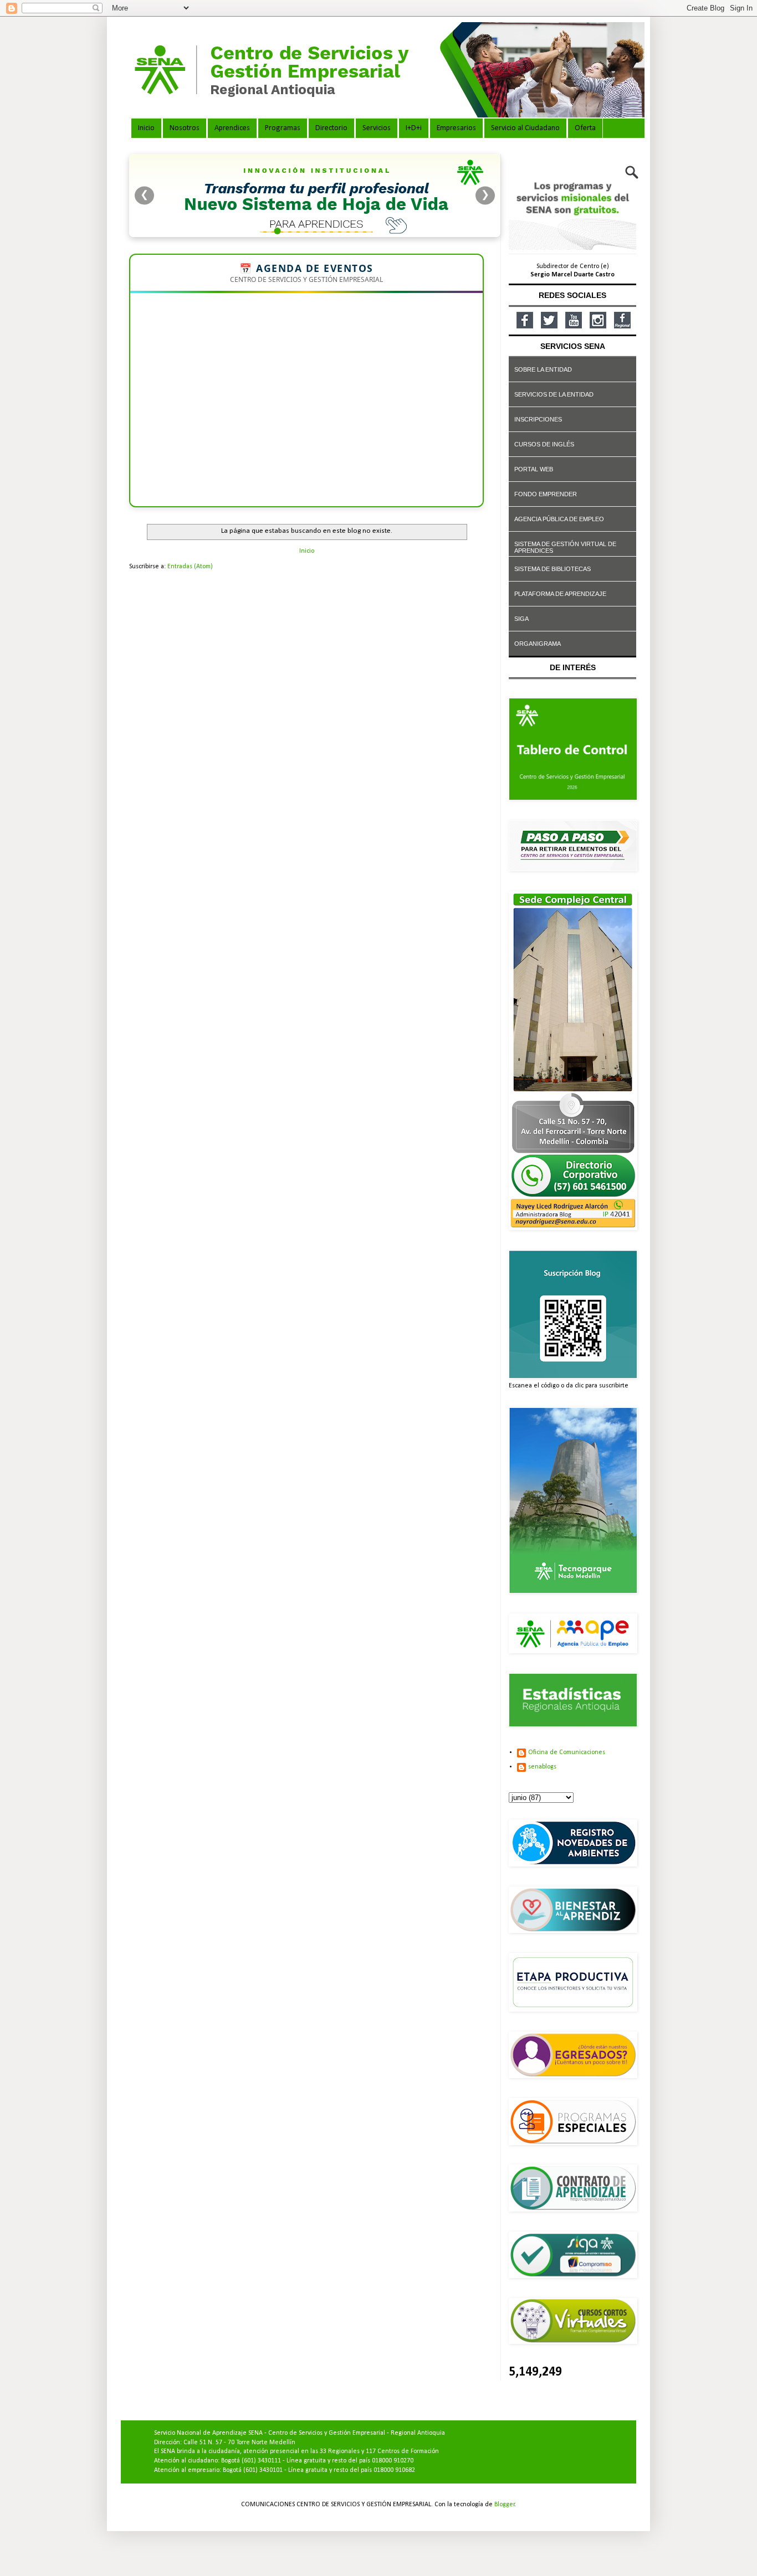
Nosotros (185, 128)
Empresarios (456, 128)
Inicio (146, 128)
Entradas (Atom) (190, 567)
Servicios (377, 128)
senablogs (542, 1767)
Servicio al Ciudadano (525, 128)
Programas (283, 128)
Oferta (585, 128)
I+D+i (414, 128)
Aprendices (232, 128)
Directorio (331, 128)
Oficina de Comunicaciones (567, 1752)
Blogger (505, 2505)
